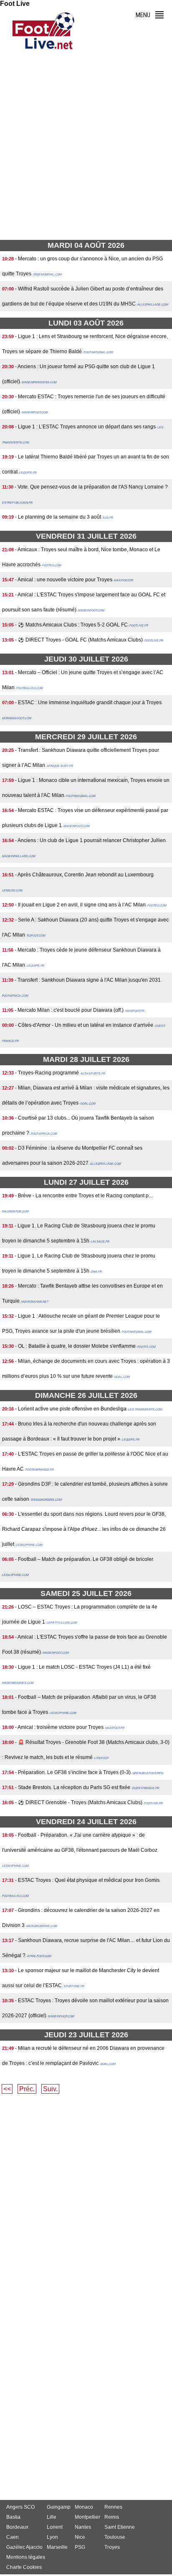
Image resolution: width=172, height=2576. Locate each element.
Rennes (113, 2507)
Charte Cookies (24, 2567)
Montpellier (87, 2517)
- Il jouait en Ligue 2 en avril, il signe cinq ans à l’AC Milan (80, 905)
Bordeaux (17, 2527)
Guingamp (59, 2507)
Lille (52, 2517)
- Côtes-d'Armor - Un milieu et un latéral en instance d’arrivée (84, 1025)
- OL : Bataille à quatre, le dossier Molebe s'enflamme (75, 1346)
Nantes (83, 2527)
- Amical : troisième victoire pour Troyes (59, 1727)
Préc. (27, 2089)
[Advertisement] (86, 148)
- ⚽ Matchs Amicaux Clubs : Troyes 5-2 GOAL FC (71, 625)
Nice (80, 2537)
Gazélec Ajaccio (24, 2547)
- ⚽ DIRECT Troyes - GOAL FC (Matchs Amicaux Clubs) (79, 640)
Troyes (112, 2547)
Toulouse (115, 2537)
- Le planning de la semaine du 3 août (58, 517)
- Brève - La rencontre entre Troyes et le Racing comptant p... (84, 1196)
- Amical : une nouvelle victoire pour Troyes (64, 580)
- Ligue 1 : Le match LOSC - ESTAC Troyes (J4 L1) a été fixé (83, 1667)
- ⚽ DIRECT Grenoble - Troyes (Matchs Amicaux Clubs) (79, 1802)
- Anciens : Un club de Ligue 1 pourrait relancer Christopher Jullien (90, 840)
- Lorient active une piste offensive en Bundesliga (71, 1409)
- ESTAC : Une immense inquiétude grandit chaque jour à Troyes (88, 703)
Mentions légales (26, 2557)
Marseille (57, 2547)
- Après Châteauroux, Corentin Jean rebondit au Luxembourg (84, 875)
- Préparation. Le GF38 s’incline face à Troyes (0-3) (73, 1772)
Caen (13, 2537)
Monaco (84, 2507)
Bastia (13, 2517)
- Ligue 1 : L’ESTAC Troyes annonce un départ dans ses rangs (85, 427)
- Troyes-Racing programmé (47, 1073)
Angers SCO (20, 2507)
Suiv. (50, 2089)
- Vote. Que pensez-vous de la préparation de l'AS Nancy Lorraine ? (91, 487)
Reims (112, 2517)
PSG (80, 2547)
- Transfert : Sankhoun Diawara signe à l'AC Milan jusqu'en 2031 (88, 980)
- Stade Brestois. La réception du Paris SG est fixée (73, 1787)
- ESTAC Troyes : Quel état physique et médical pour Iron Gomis (87, 1880)
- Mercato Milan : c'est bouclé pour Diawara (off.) (69, 1010)
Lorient (55, 2527)
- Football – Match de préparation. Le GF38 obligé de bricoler (84, 1559)
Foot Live (15, 4)
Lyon (52, 2537)
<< (7, 2089)
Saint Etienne (120, 2527)
